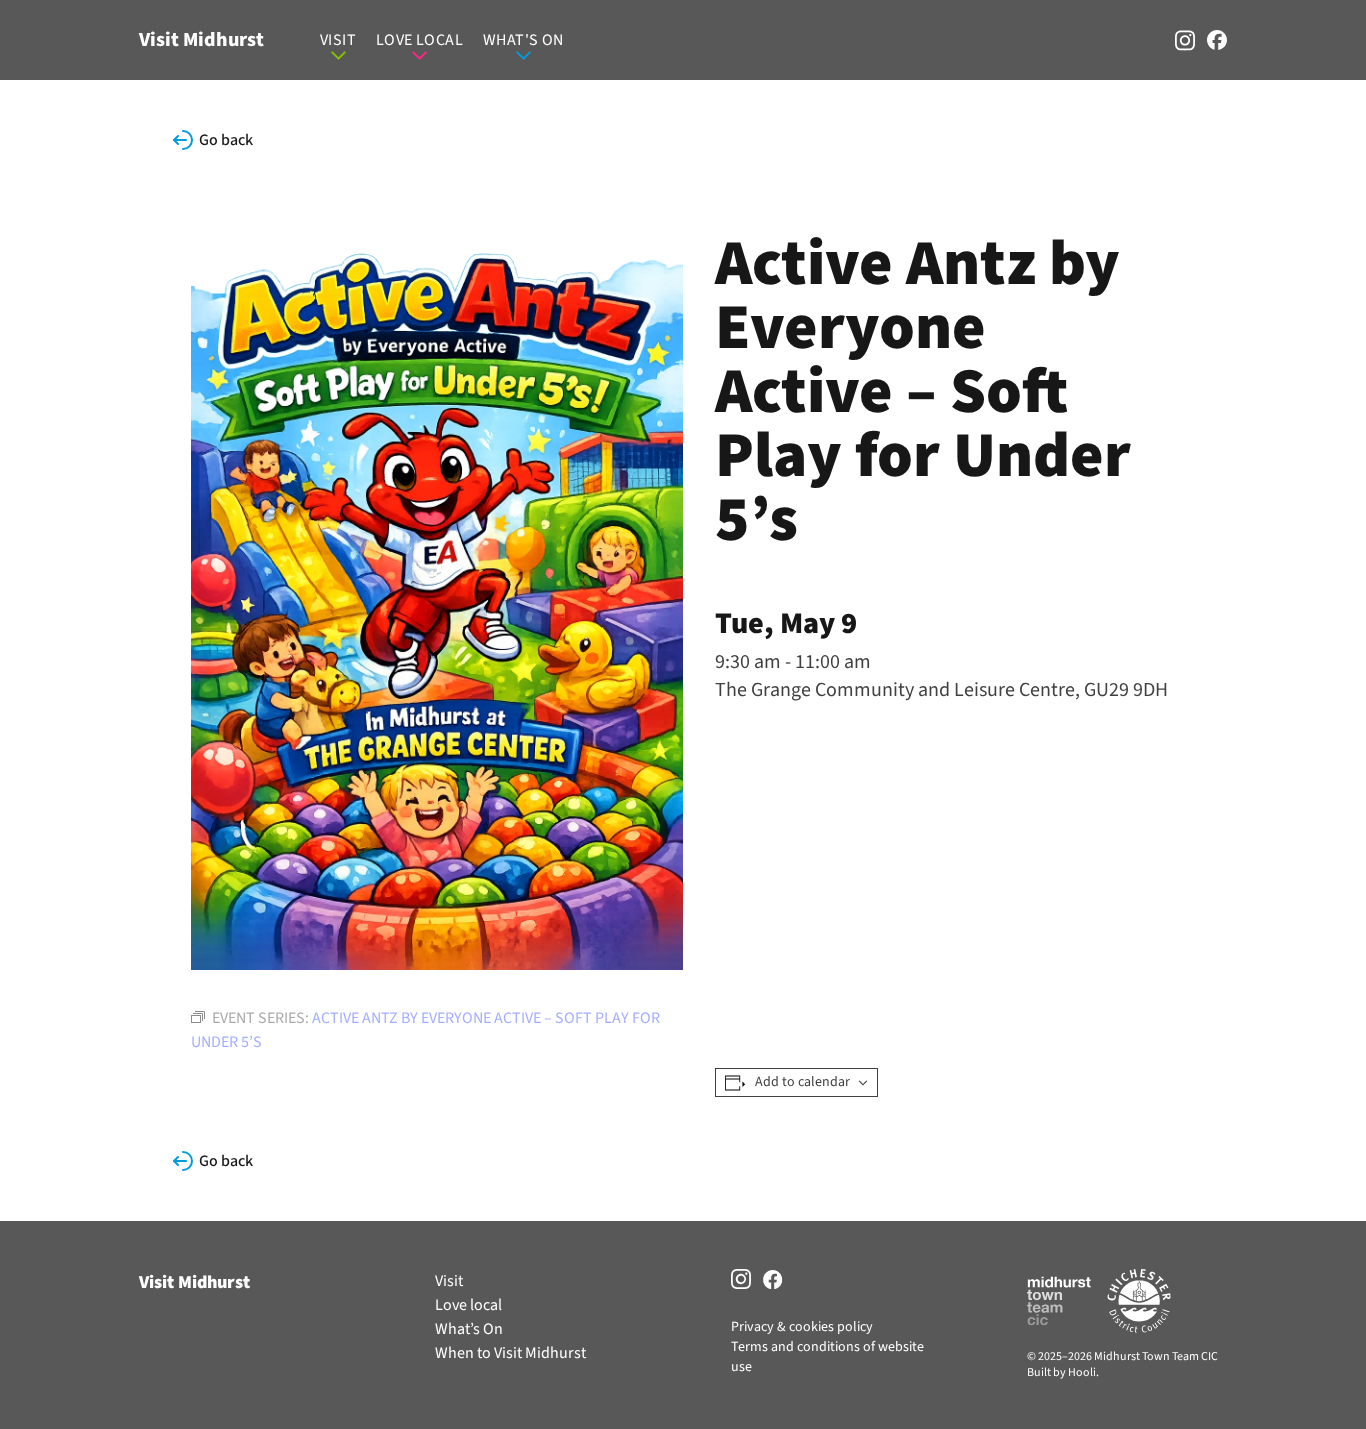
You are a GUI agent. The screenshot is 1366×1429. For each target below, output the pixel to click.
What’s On (469, 1329)
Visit (338, 40)
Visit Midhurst (201, 40)
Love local (419, 40)
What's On (523, 40)
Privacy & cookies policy (802, 1327)
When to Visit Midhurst (510, 1353)
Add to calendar (802, 1083)
